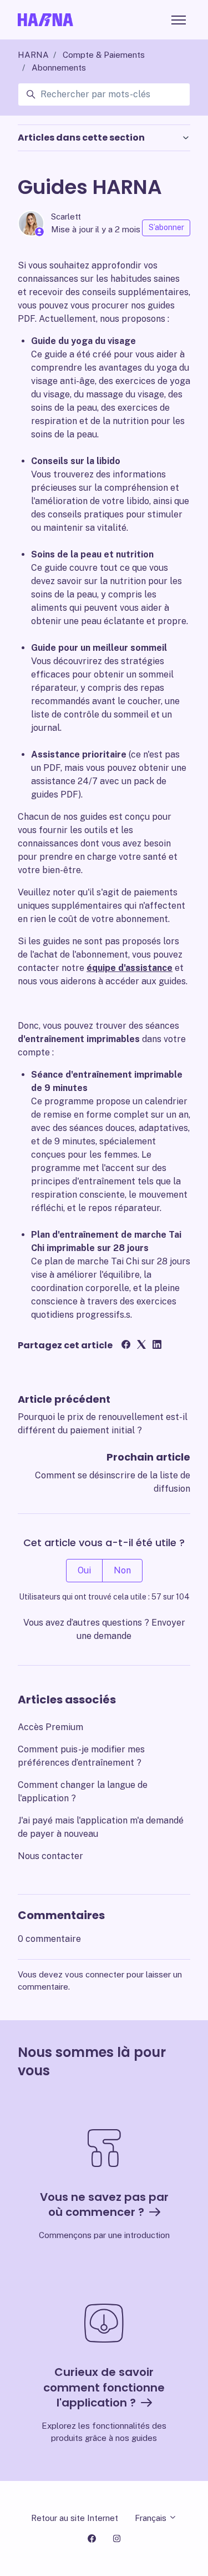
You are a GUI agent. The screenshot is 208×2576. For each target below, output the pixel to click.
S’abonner (166, 227)
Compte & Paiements (104, 55)
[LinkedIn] (157, 1346)
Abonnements (59, 68)
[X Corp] (141, 1346)
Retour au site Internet (75, 2518)
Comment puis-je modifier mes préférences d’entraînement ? (81, 1756)
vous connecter (95, 1974)
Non (122, 1570)
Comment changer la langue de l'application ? (83, 1792)
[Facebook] (126, 1346)
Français (152, 2518)
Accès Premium (50, 1727)
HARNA (33, 55)
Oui (84, 1570)
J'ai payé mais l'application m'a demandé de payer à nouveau (101, 1827)
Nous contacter (50, 1856)
